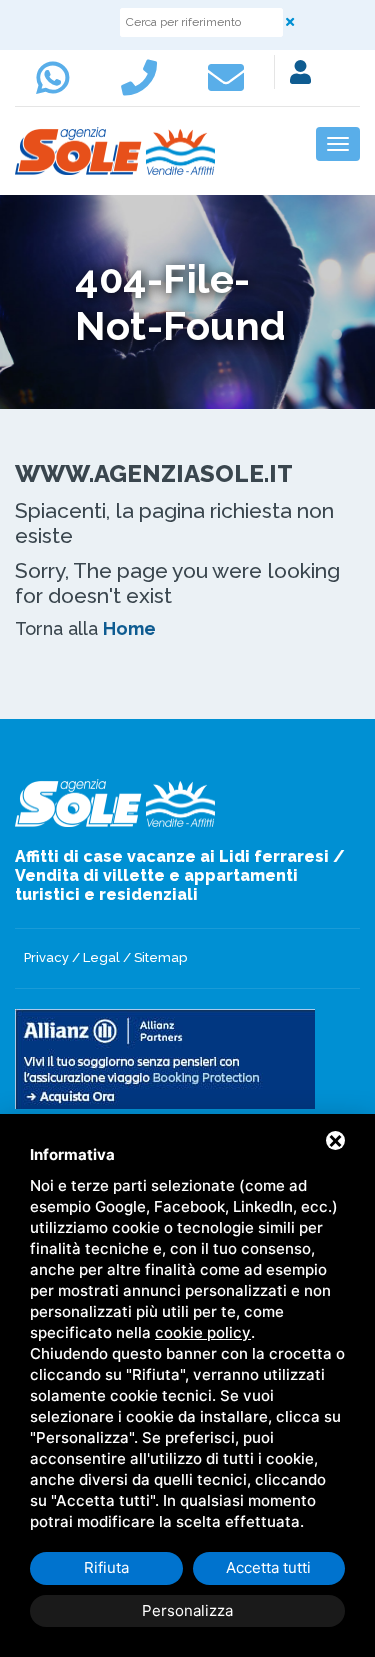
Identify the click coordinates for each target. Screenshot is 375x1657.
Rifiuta (106, 1567)
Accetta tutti (268, 1567)
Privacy (46, 957)
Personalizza (187, 1610)
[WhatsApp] (58, 87)
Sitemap (160, 957)
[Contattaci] (144, 87)
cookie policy (203, 1332)
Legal (101, 957)
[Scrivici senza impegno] (231, 87)
